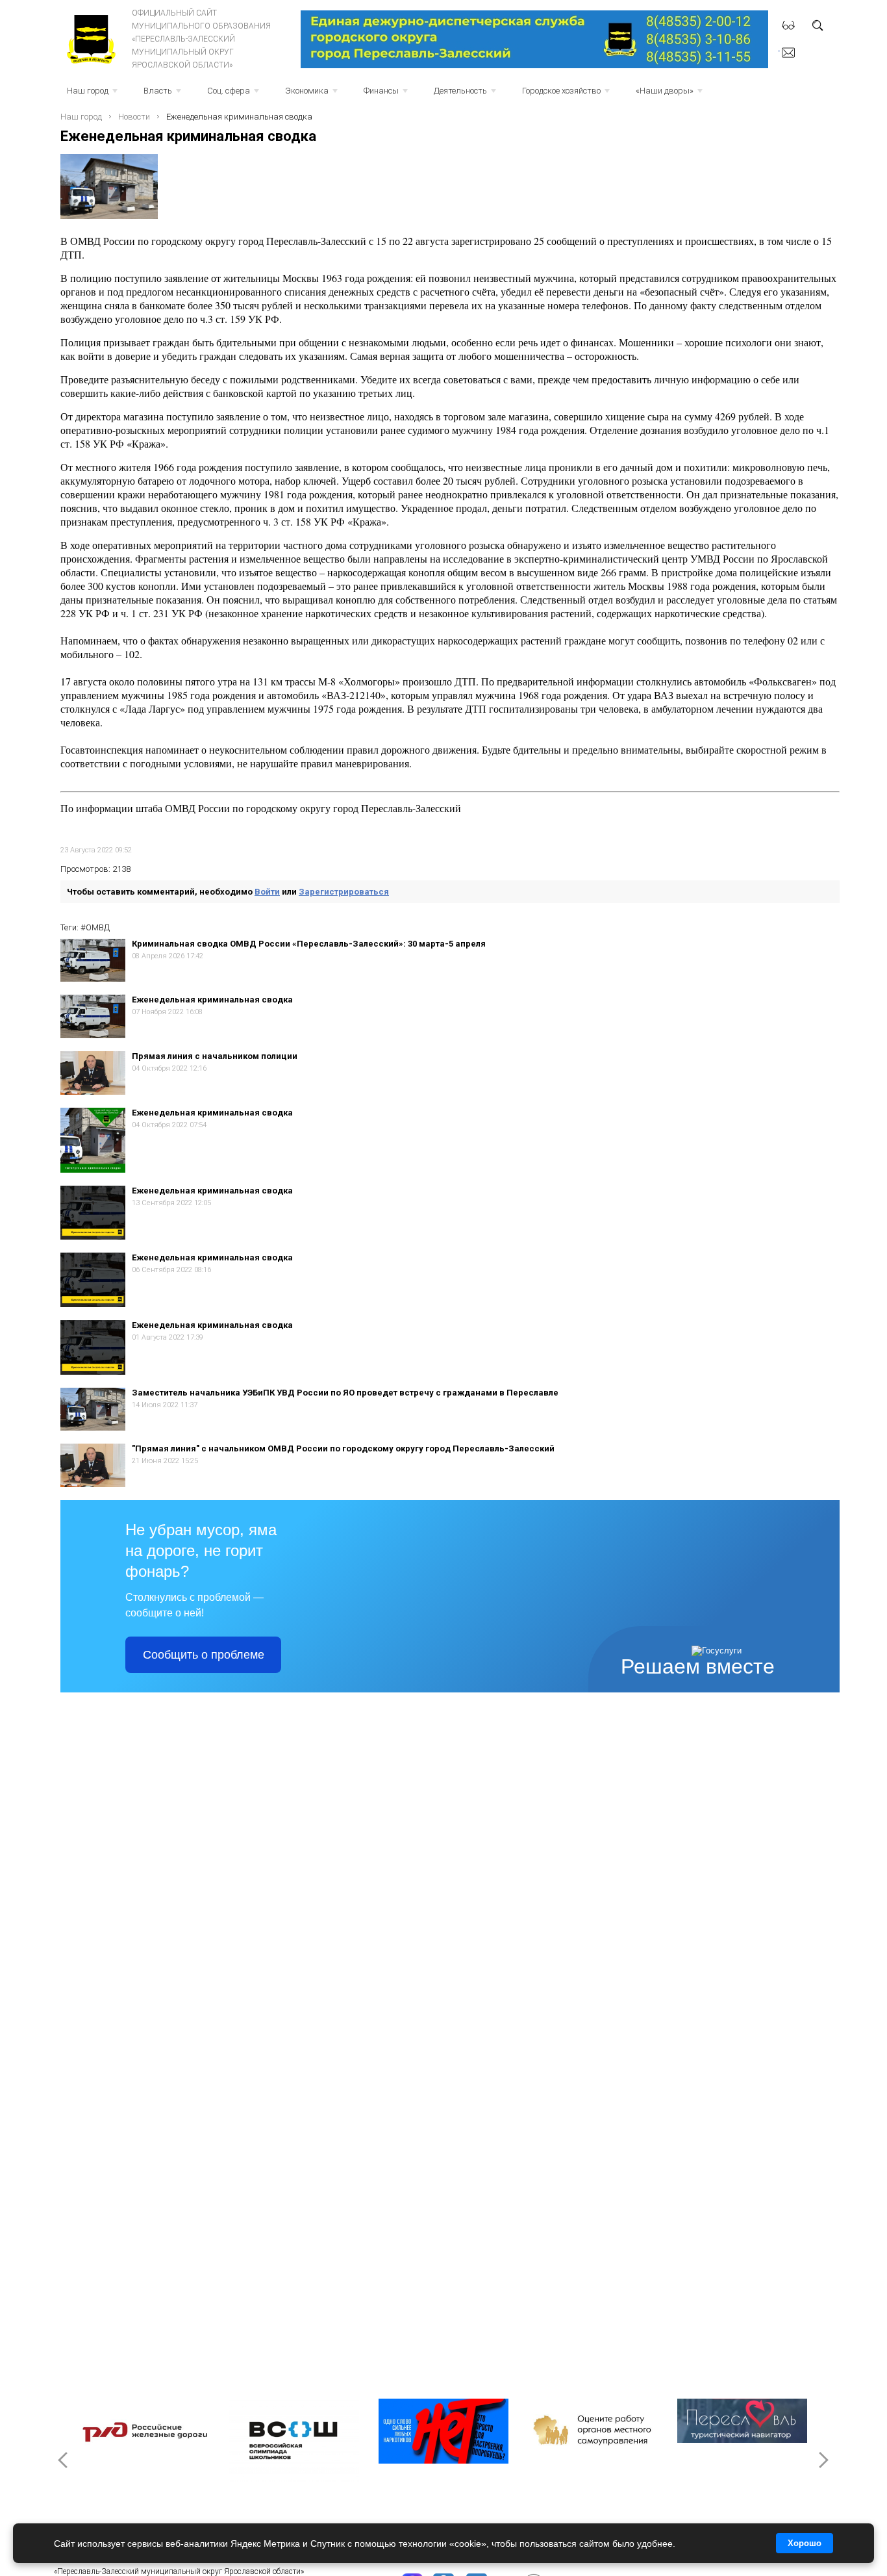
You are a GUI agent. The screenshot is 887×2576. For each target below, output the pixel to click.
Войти (267, 892)
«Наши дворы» (670, 95)
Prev (64, 2460)
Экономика (313, 95)
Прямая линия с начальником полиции (215, 1056)
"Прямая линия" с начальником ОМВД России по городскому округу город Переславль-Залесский (343, 1448)
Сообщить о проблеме (204, 1655)
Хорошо (805, 2543)
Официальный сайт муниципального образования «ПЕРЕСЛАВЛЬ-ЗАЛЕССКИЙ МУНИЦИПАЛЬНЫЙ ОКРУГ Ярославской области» (201, 39)
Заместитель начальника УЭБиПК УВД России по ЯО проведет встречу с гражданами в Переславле (345, 1393)
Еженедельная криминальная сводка (212, 1000)
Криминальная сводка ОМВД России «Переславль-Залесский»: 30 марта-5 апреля (309, 944)
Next (823, 2460)
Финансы (387, 95)
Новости (134, 117)
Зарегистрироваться (344, 892)
